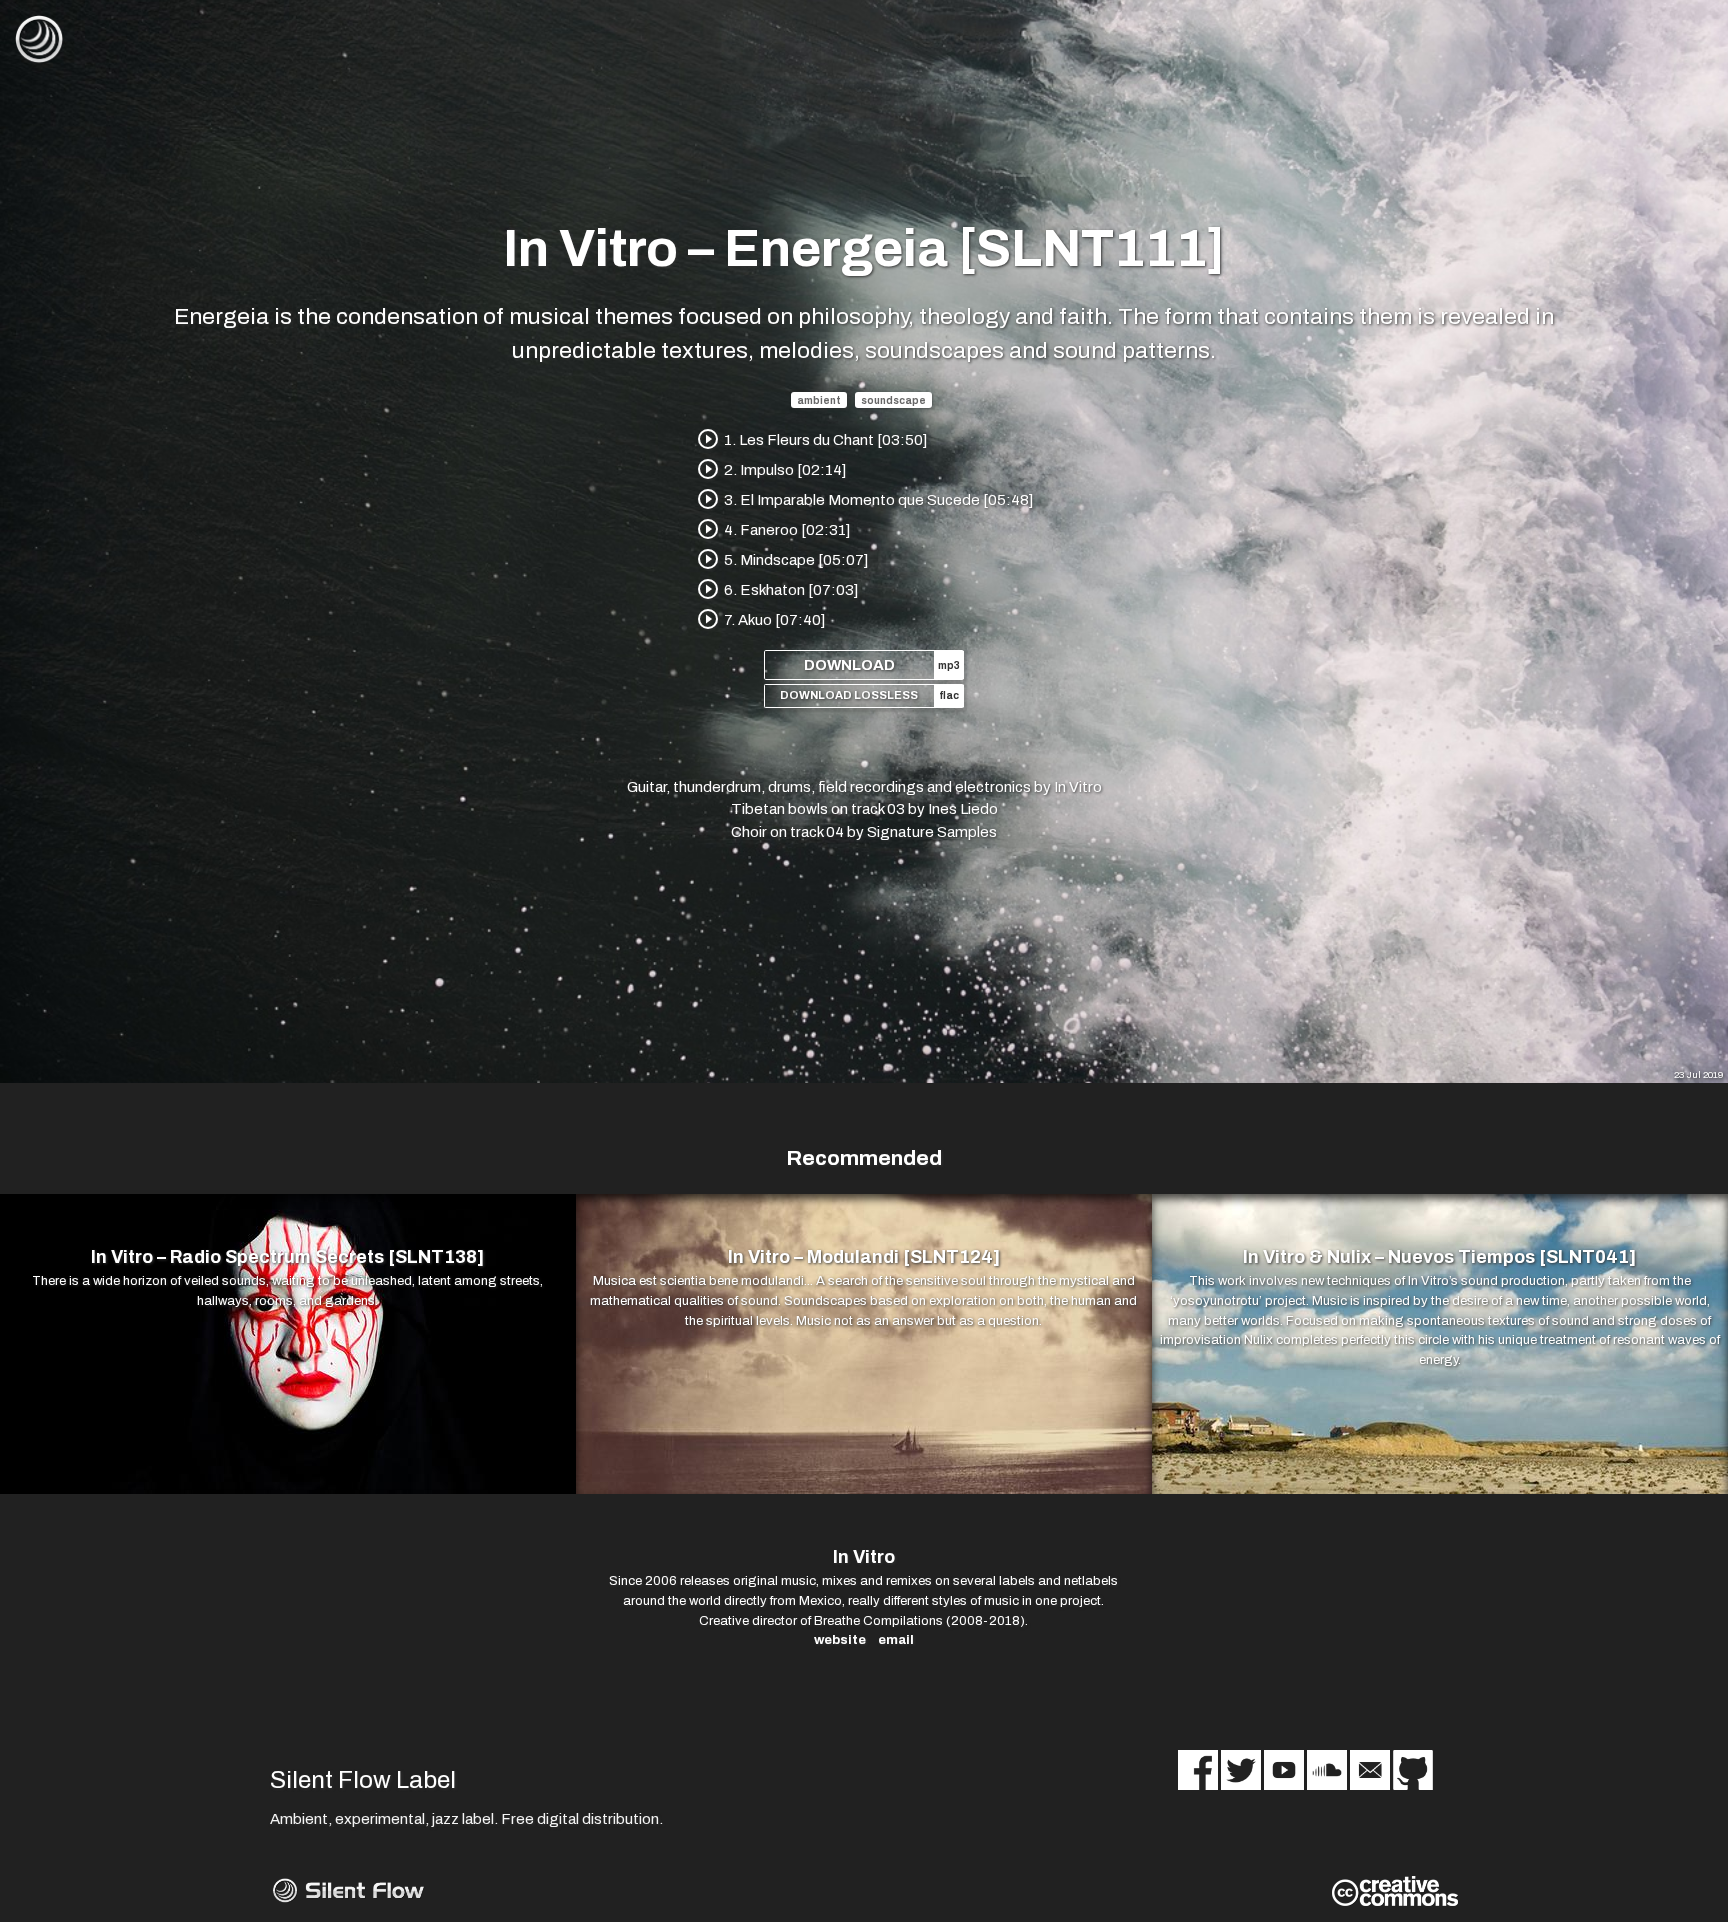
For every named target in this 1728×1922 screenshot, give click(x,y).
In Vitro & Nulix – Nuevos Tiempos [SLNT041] (1439, 1257)
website (840, 1639)
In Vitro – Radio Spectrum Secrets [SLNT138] (287, 1257)
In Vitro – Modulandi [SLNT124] (864, 1257)
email (896, 1639)
